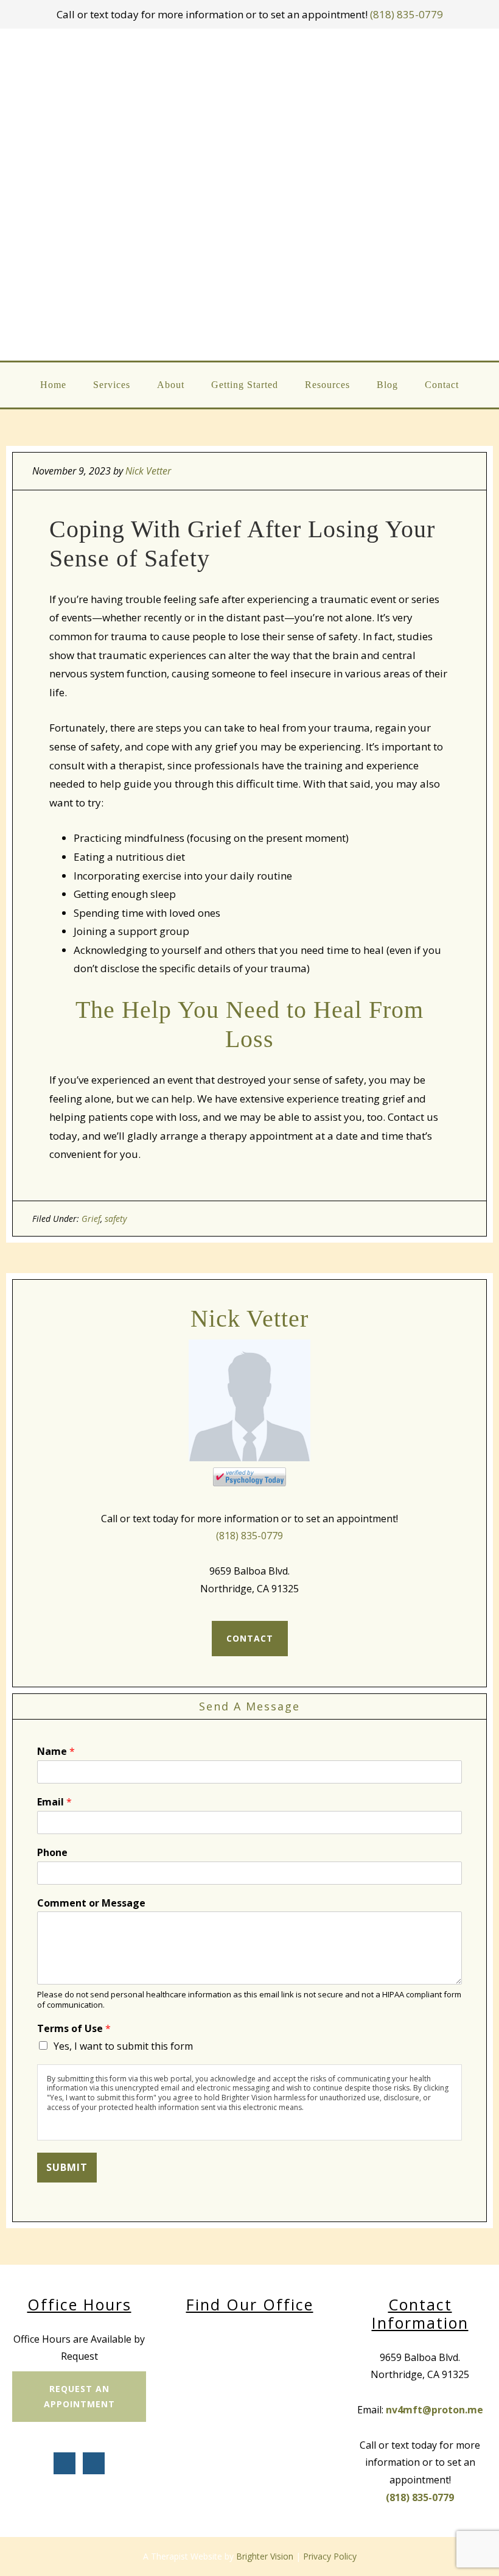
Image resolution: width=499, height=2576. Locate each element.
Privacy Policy (330, 2556)
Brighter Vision (265, 2556)
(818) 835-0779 (407, 14)
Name (56, 1752)
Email (54, 1802)
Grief (91, 1219)
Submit (67, 2167)
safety (116, 1219)
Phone (52, 1853)
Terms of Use (74, 2029)
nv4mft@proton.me (434, 2410)
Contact (250, 1638)
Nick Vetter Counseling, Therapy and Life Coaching (250, 195)
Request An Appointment (79, 2396)
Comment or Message (91, 1903)
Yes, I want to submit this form (123, 2046)
